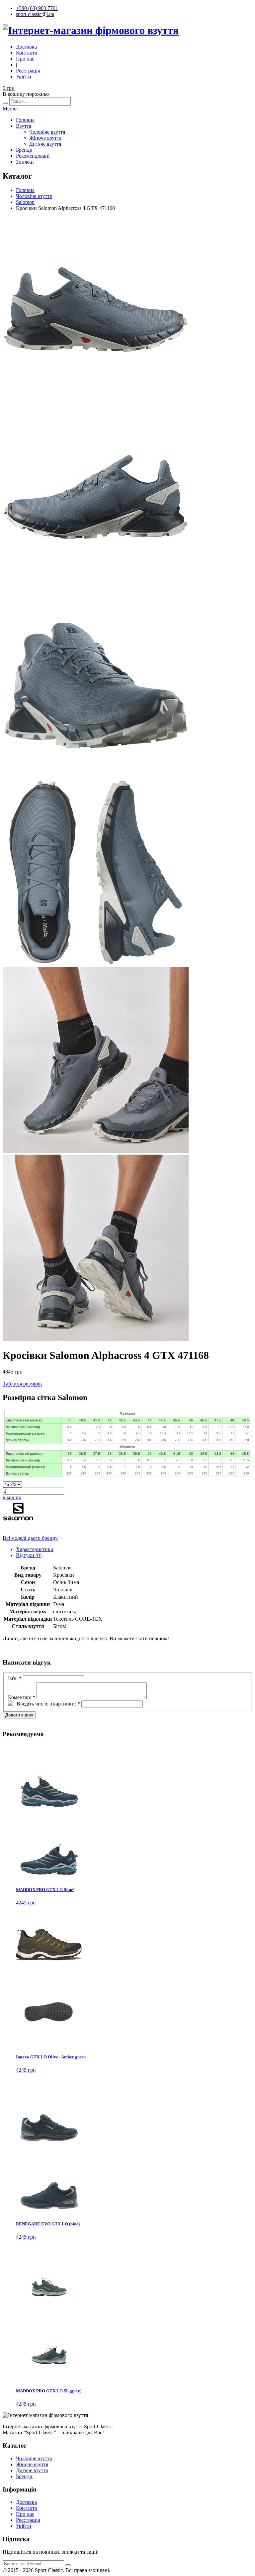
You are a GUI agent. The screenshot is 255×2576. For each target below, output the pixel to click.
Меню (10, 109)
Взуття (24, 126)
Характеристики (35, 1549)
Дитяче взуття (45, 144)
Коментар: (22, 1697)
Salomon (25, 202)
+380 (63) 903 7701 (37, 8)
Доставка (26, 47)
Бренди (24, 150)
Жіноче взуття (45, 138)
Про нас (25, 59)
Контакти (27, 53)
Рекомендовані (33, 156)
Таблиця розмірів (22, 1384)
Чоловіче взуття (47, 132)
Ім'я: (15, 1678)
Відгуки (29, 1555)
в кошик (12, 1497)
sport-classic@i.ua (35, 14)
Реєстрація (28, 71)
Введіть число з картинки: (48, 1704)
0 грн (9, 88)
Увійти (24, 77)
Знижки (25, 162)
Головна (25, 120)
